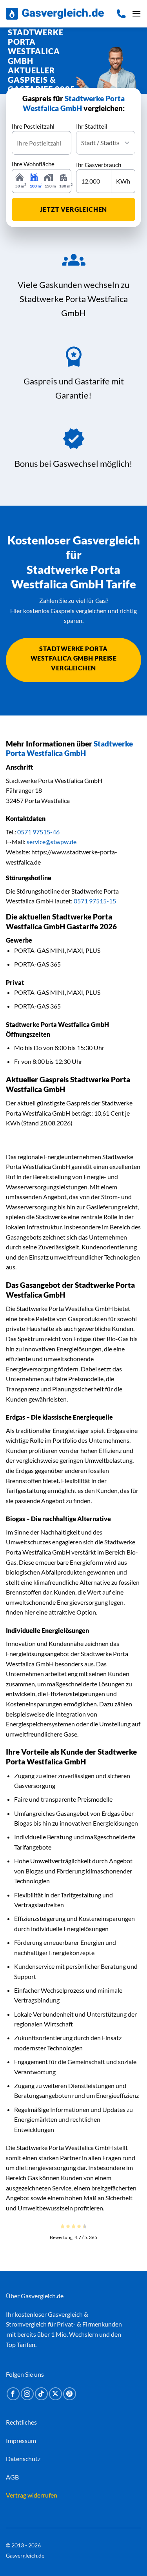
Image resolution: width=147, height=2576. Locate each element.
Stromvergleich (26, 2324)
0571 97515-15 (95, 901)
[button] (136, 14)
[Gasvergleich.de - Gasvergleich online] (55, 14)
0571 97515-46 (38, 832)
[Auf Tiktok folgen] (41, 2394)
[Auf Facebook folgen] (13, 2394)
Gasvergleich (65, 2314)
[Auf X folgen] (55, 2394)
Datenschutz (23, 2459)
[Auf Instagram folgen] (27, 2394)
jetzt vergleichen (74, 209)
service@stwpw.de (52, 842)
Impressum (21, 2440)
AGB (12, 2477)
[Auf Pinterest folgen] (70, 2394)
